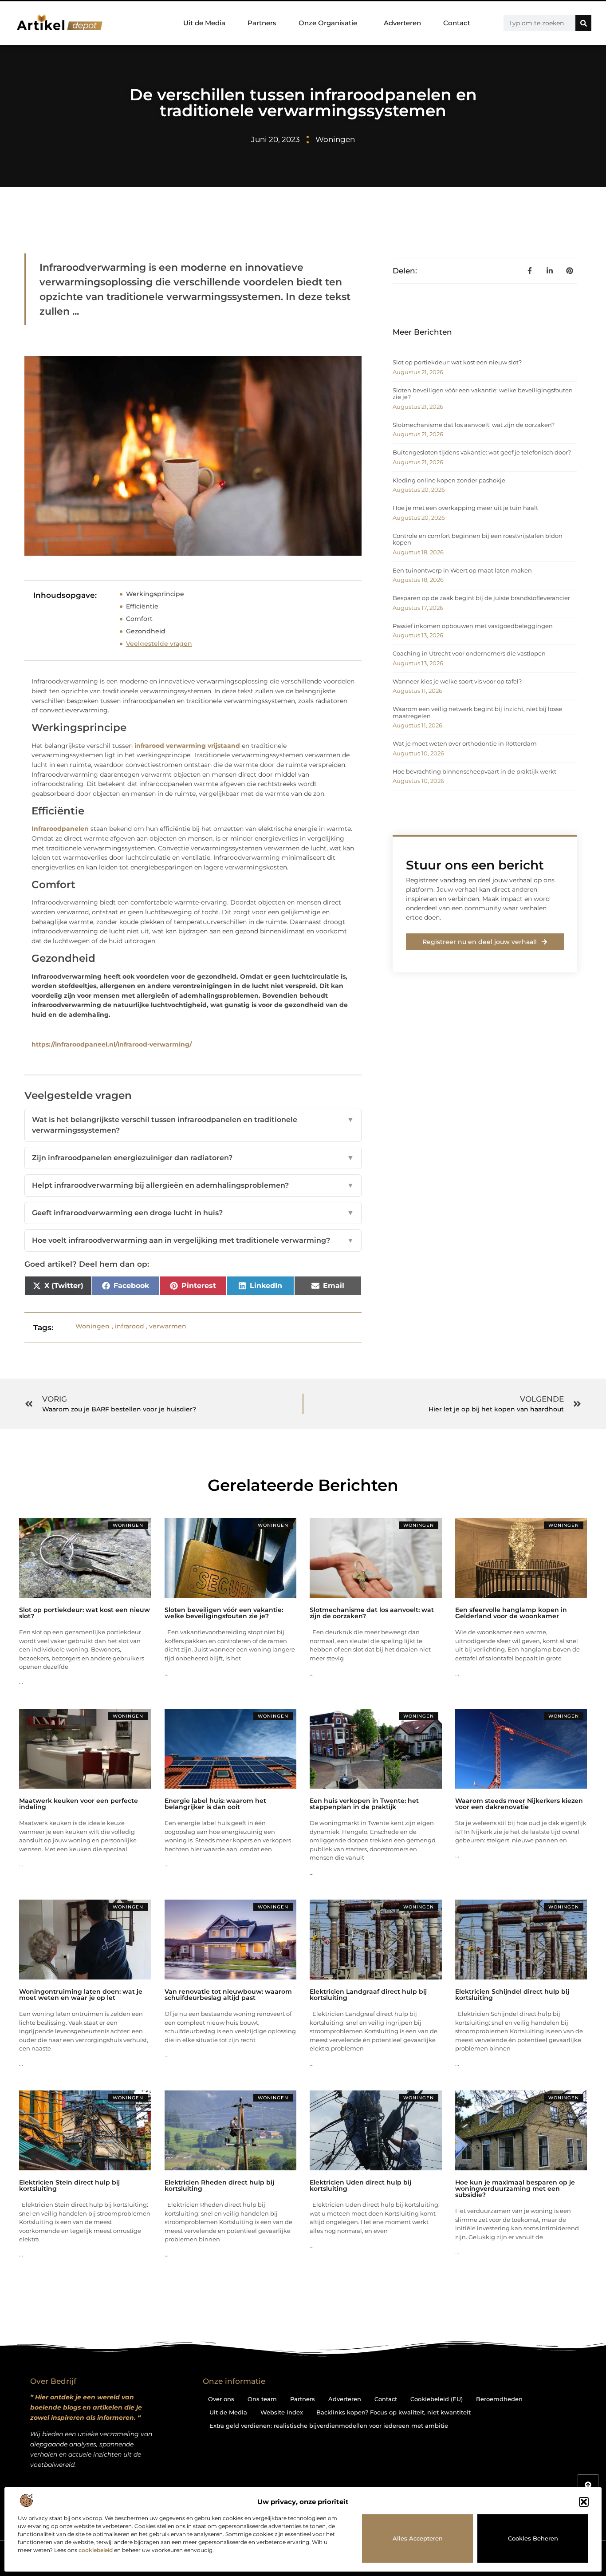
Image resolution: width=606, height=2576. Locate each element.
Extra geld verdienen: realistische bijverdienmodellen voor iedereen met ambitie (329, 2426)
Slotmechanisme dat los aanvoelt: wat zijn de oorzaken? (474, 425)
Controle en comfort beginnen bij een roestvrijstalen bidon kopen (478, 539)
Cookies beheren (533, 2538)
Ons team (262, 2399)
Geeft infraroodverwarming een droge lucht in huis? (193, 1213)
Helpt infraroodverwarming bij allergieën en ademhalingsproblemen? (193, 1185)
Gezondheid (146, 631)
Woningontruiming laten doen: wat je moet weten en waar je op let (81, 1995)
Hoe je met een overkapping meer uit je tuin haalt (465, 508)
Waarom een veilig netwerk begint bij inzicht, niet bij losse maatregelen (477, 712)
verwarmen (168, 1326)
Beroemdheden (499, 2399)
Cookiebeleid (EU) (437, 2399)
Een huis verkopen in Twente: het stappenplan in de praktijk (364, 1804)
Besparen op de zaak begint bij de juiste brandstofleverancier (481, 598)
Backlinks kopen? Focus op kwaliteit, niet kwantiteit (394, 2412)
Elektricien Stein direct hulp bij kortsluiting (69, 2185)
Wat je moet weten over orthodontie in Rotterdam (465, 743)
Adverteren (402, 23)
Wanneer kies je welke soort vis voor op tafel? (457, 681)
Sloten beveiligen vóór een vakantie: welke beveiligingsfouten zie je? (483, 394)
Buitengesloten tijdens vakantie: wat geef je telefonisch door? (482, 452)
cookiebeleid (96, 2550)
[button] (584, 2502)
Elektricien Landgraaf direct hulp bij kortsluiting (368, 1995)
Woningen (335, 139)
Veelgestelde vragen (159, 644)
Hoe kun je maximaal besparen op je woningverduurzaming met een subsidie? (515, 2189)
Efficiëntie (142, 606)
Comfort (139, 619)
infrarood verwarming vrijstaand (187, 746)
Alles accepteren (418, 2538)
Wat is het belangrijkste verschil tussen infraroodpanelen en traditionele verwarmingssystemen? (193, 1125)
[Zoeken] (583, 23)
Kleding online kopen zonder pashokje (449, 480)
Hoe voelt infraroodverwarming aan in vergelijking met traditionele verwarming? (193, 1240)
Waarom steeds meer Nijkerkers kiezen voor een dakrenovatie (519, 1804)
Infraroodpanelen (60, 829)
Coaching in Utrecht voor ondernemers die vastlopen (469, 653)
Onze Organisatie (328, 23)
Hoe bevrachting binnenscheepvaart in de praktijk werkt (474, 771)
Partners (262, 23)
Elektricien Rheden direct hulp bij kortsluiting (219, 2185)
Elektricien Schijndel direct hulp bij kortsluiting (512, 1995)
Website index (282, 2412)
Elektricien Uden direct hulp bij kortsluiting (360, 2185)
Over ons (221, 2399)
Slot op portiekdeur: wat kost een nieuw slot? (457, 362)
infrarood (130, 1326)
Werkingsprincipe (155, 594)
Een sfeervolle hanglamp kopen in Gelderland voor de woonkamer (511, 1613)
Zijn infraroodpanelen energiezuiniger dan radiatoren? (193, 1158)
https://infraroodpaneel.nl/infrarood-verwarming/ (112, 1044)
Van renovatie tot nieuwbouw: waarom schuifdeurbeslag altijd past (228, 1995)
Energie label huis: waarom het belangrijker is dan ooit (215, 1804)
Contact (457, 23)
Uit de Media (204, 23)
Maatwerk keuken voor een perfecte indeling (79, 1804)
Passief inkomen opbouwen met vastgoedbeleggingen (473, 626)
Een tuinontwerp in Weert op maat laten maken (462, 570)
